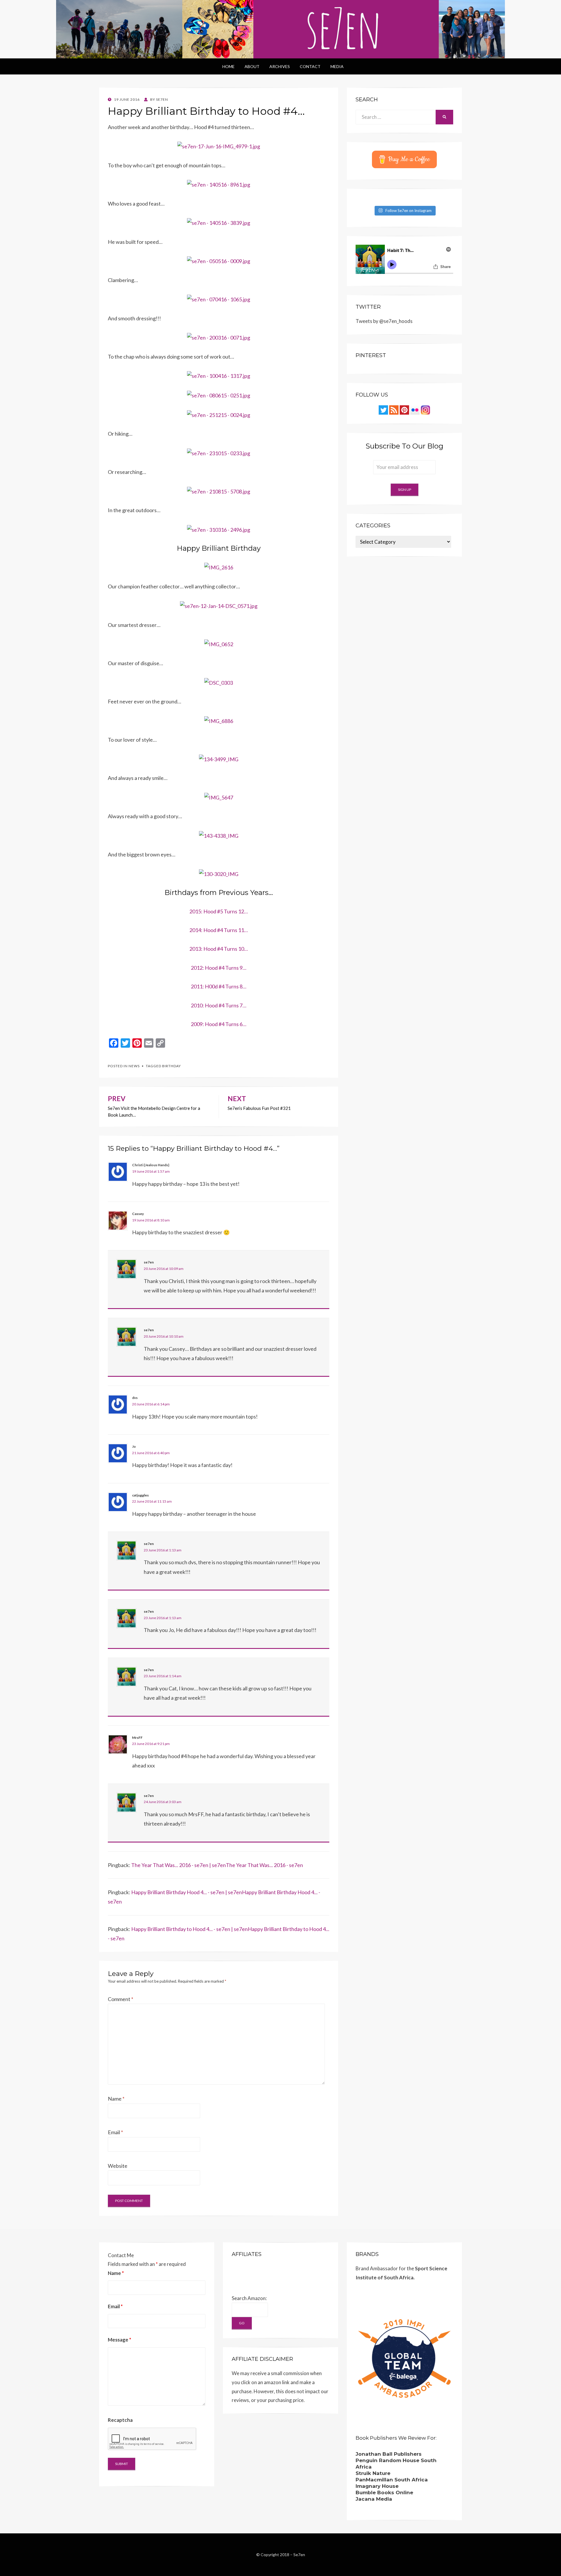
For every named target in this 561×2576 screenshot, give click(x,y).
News (134, 1066)
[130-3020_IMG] (219, 873)
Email (115, 2132)
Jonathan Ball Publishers (389, 2454)
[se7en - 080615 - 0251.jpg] (219, 395)
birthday (172, 1066)
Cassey (138, 1214)
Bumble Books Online (384, 2492)
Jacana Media (374, 2499)
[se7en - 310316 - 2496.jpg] (219, 529)
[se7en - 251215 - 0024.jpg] (219, 414)
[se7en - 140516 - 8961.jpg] (219, 184)
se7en (149, 1262)
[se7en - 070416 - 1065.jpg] (219, 299)
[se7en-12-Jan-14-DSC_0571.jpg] (219, 605)
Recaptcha (120, 2420)
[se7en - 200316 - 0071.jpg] (219, 337)
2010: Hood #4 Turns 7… (219, 1005)
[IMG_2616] (219, 567)
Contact (310, 66)
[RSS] (394, 410)
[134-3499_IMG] (219, 759)
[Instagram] (425, 410)
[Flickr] (415, 410)
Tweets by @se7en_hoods (384, 321)
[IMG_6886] (219, 720)
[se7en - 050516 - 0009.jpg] (219, 260)
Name (116, 2099)
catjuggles (140, 1495)
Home (228, 66)
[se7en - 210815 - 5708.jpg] (219, 491)
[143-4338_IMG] (219, 835)
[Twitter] (383, 410)
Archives (280, 66)
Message (120, 2340)
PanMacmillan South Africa (392, 2480)
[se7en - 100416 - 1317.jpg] (219, 375)
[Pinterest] (404, 410)
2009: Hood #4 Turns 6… (219, 1024)
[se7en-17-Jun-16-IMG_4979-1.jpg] (219, 146)
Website (118, 2166)
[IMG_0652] (219, 644)
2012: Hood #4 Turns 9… (219, 968)
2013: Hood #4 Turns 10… (219, 949)
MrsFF (137, 1738)
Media (337, 66)
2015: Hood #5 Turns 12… (219, 911)
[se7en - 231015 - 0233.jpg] (219, 452)
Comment (121, 1999)
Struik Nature (373, 2473)
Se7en (299, 2555)
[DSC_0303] (219, 682)
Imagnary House (377, 2486)
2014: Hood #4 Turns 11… (219, 930)
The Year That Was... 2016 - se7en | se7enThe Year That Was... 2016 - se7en (217, 1865)
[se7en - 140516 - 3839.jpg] (219, 222)
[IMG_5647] (219, 797)
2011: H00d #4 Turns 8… (219, 986)
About (252, 66)
